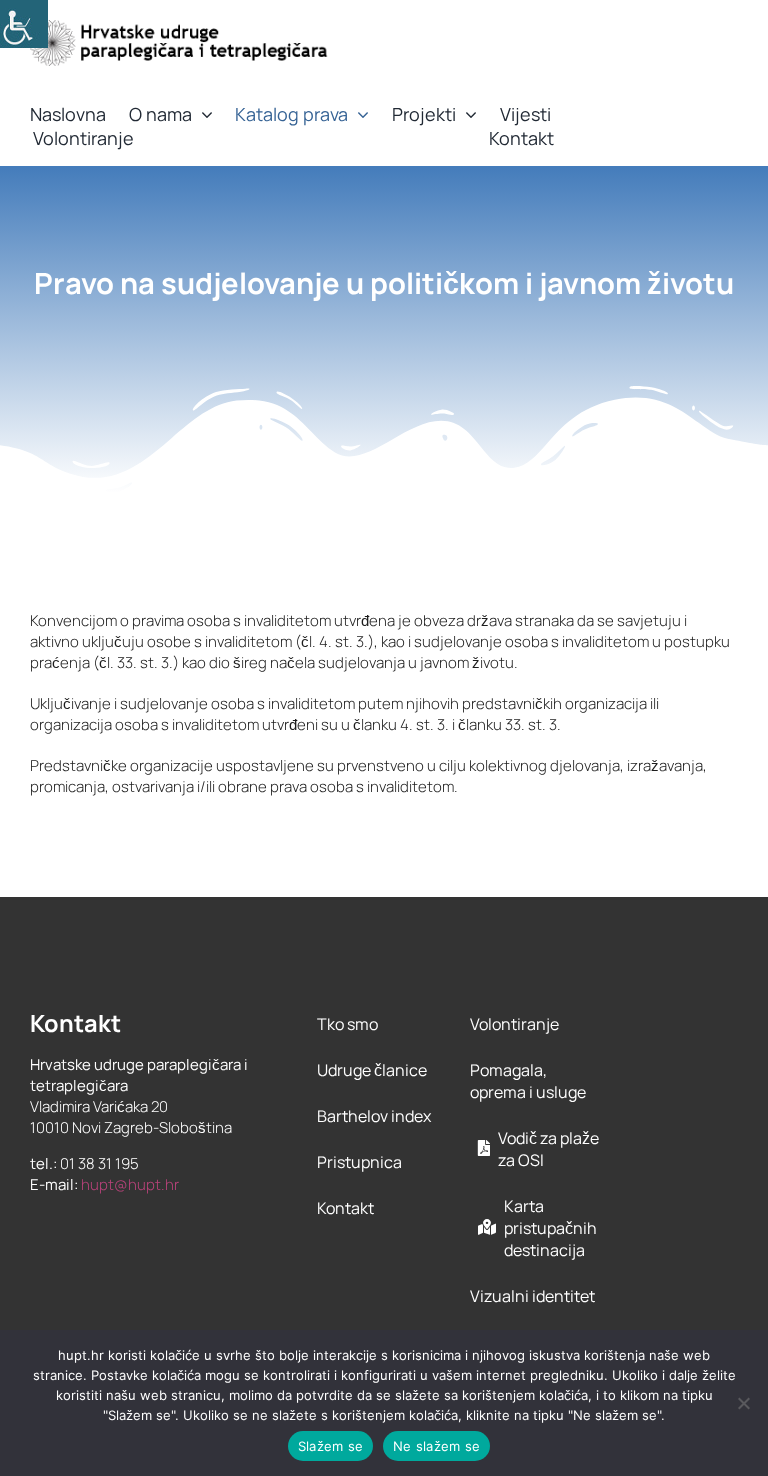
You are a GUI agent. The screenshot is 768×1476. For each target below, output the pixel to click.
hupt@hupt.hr (130, 1184)
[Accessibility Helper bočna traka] (24, 24)
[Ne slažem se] (743, 1403)
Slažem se (330, 1446)
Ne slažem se (436, 1446)
